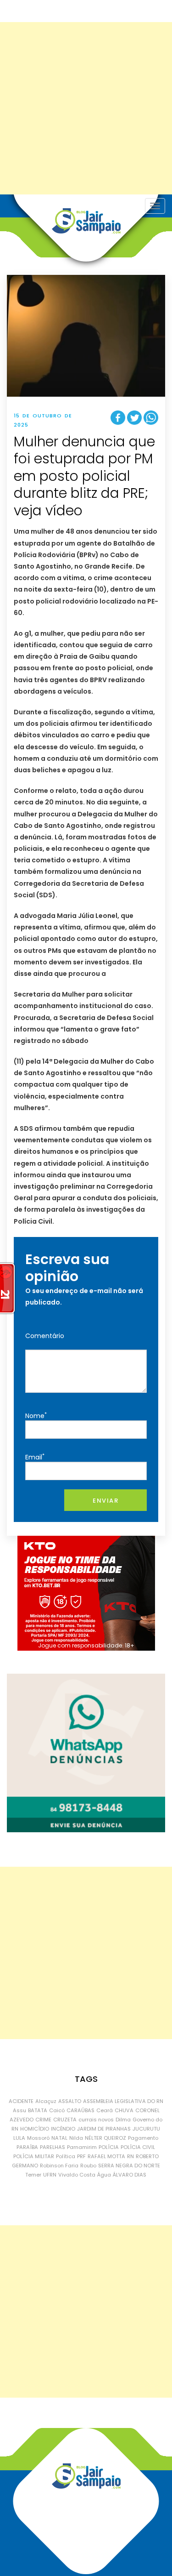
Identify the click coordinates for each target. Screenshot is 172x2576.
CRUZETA (65, 2120)
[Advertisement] (86, 108)
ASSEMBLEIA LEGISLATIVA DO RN (123, 2101)
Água (104, 2175)
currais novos (96, 2120)
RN (130, 2156)
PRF (81, 2156)
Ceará (105, 2110)
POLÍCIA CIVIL (138, 2147)
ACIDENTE (21, 2101)
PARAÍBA (27, 2147)
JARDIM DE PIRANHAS (104, 2129)
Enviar (105, 1501)
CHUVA (124, 2110)
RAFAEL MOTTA (106, 2156)
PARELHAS (53, 2147)
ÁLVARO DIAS (130, 2175)
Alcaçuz (46, 2101)
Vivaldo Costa (77, 2175)
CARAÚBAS (80, 2110)
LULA (19, 2138)
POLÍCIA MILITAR (34, 2156)
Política (66, 2156)
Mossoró (38, 2138)
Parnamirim (82, 2147)
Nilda (76, 2138)
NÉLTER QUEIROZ (105, 2138)
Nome (36, 1416)
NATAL (59, 2138)
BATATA (38, 2110)
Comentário (45, 1336)
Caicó (57, 2110)
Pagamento (143, 2138)
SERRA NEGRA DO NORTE (129, 2166)
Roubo (88, 2166)
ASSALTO (70, 2101)
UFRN (50, 2175)
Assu (19, 2110)
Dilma (123, 2120)
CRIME (43, 2120)
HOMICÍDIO (35, 2129)
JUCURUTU (146, 2129)
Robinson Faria (59, 2166)
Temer (33, 2175)
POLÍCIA (109, 2147)
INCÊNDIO (63, 2129)
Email (35, 1457)
